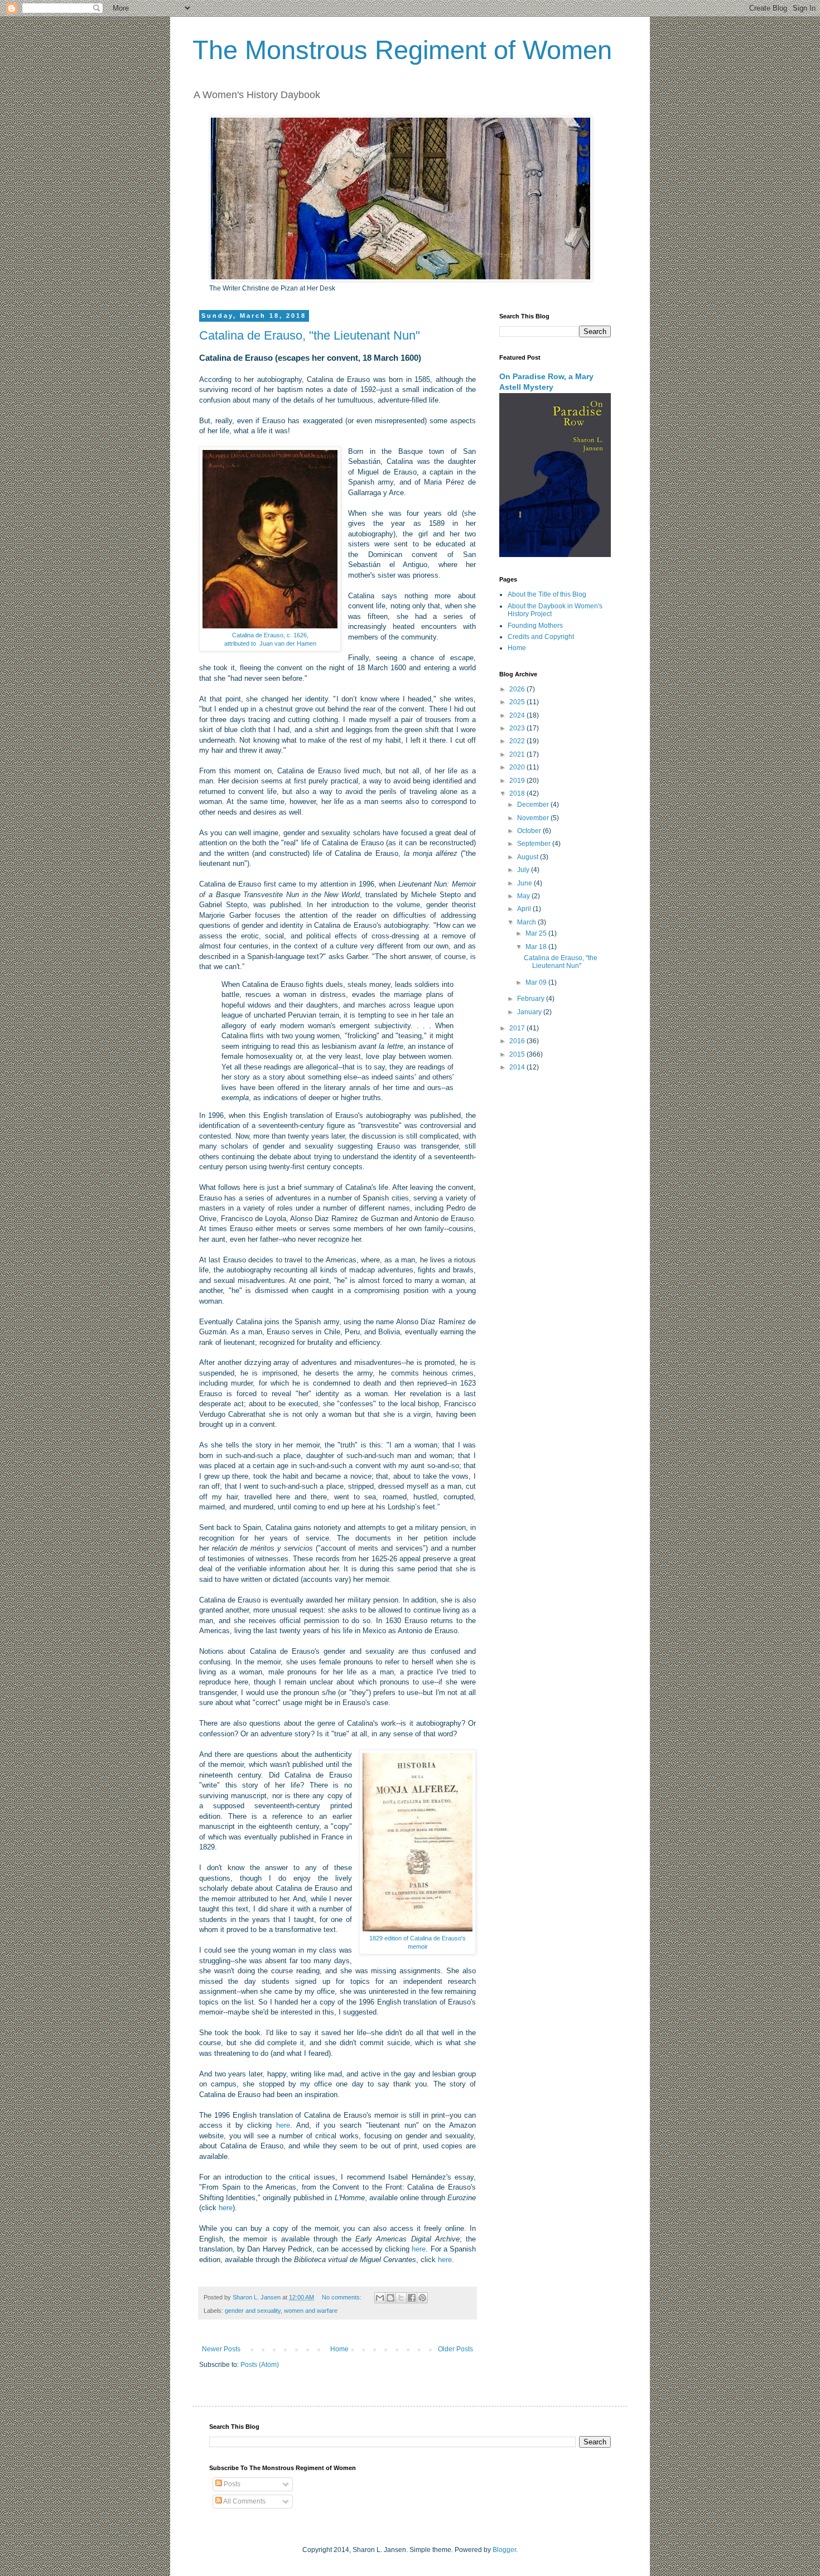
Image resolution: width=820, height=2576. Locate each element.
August (529, 857)
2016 (518, 1041)
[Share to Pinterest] (422, 2298)
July (524, 870)
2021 (518, 754)
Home (339, 2349)
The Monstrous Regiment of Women (402, 50)
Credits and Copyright (541, 637)
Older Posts (455, 2349)
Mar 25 (537, 933)
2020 (518, 767)
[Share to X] (401, 2298)
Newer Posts (221, 2349)
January (530, 1012)
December (534, 805)
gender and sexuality (253, 2311)
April (525, 909)
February (532, 999)
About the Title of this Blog (547, 594)
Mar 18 (537, 947)
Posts (231, 2484)
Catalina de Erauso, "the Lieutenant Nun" (310, 335)
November (534, 818)
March (527, 922)
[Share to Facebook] (412, 2298)
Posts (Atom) (260, 2365)
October (530, 831)
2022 (518, 741)
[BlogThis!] (390, 2298)
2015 (518, 1054)
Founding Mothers (535, 626)
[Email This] (380, 2298)
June (525, 883)
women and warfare (311, 2311)
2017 (518, 1028)
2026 (518, 689)
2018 (518, 793)
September (535, 844)
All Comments (244, 2501)
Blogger (504, 2550)
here (283, 2125)
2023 (518, 728)
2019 (518, 781)
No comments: (343, 2297)
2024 (518, 715)
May (524, 896)
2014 (518, 1067)
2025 (518, 702)
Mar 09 (537, 982)
